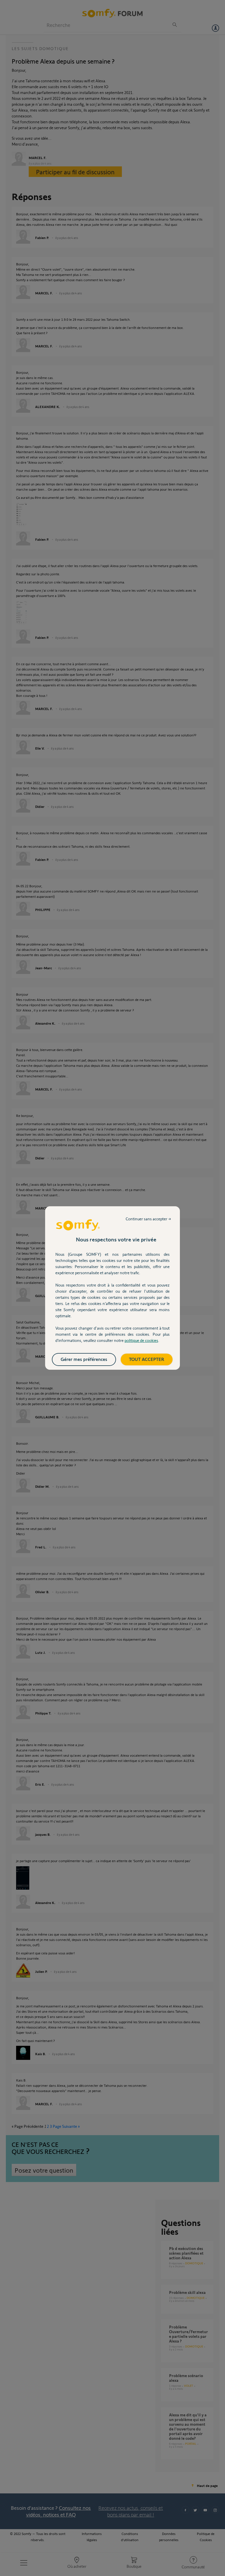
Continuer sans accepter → (148, 1219)
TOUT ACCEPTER (147, 1359)
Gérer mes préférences (84, 1359)
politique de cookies (141, 1340)
